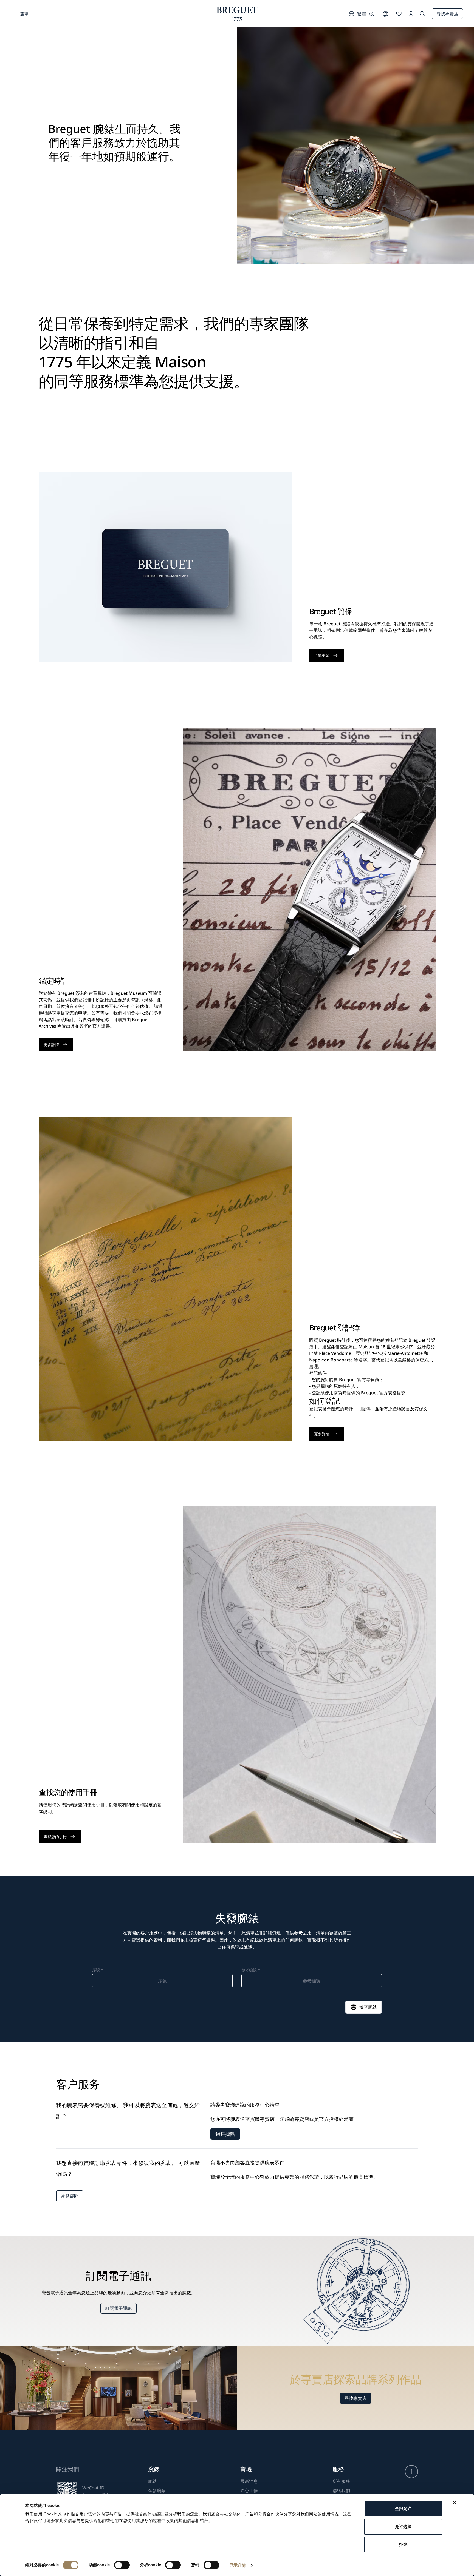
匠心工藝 (249, 2490)
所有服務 (341, 2481)
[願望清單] (399, 14)
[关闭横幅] (455, 2503)
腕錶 (153, 2481)
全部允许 (403, 2508)
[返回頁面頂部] (411, 2472)
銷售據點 (225, 2134)
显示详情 (238, 2565)
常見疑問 (70, 2196)
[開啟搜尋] (422, 14)
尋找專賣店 (447, 14)
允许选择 (403, 2527)
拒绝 (403, 2544)
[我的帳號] (411, 14)
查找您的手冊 (55, 1836)
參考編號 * (251, 1970)
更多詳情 (51, 1045)
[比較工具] (386, 14)
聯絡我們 (341, 2490)
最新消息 (249, 2481)
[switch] (122, 2565)
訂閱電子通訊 (119, 2308)
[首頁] (237, 14)
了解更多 (322, 655)
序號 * (98, 1970)
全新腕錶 (157, 2490)
